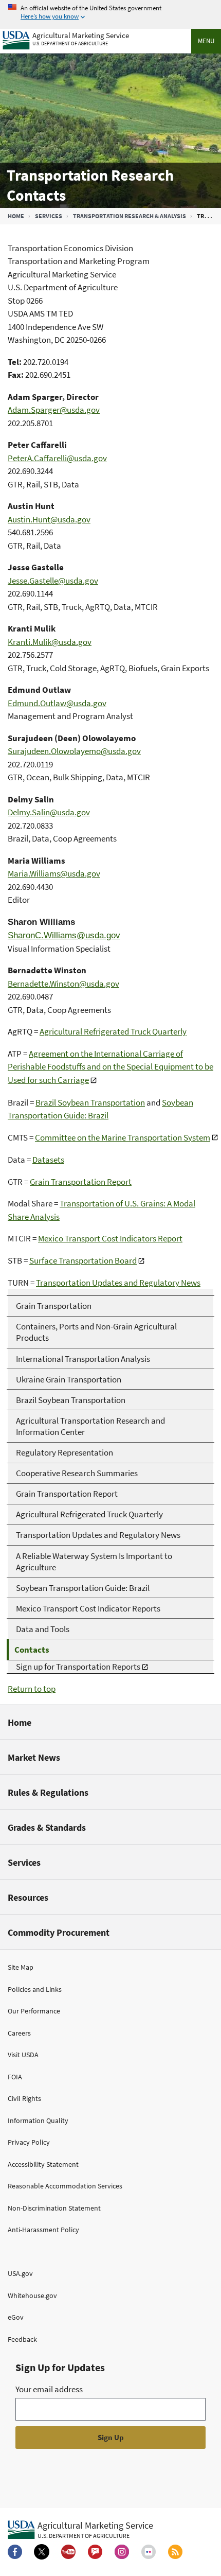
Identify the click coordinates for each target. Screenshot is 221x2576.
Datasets (48, 1160)
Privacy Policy (29, 2142)
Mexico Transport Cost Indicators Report (110, 1238)
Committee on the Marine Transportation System (123, 1137)
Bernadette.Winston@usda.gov (63, 984)
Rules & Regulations (48, 1792)
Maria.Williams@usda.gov (54, 873)
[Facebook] (15, 2552)
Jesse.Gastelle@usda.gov (53, 581)
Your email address (49, 2389)
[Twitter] (42, 2552)
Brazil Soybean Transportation (90, 1102)
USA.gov (20, 2273)
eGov (16, 2317)
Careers (19, 2033)
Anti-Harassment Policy (43, 2230)
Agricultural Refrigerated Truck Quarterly (113, 1031)
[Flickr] (149, 2552)
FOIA (15, 2077)
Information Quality (38, 2121)
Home (16, 216)
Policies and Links (35, 1989)
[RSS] (175, 2552)
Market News (34, 1757)
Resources (28, 1897)
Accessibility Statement (43, 2164)
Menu (206, 41)
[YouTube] (68, 2552)
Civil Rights (24, 2098)
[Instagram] (122, 2552)
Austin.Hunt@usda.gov (49, 519)
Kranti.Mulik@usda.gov (50, 642)
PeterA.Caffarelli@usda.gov (57, 458)
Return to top (32, 1689)
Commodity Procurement (59, 1932)
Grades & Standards (47, 1827)
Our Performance (34, 2011)
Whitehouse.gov (32, 2295)
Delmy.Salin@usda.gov (49, 812)
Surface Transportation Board (83, 1260)
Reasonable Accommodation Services (65, 2186)
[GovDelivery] (95, 2552)
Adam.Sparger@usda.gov (54, 410)
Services (49, 216)
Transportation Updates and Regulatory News (118, 1283)
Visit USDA (23, 2055)
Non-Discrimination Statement (54, 2208)
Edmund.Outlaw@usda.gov (57, 703)
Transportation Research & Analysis (130, 216)
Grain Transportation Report (81, 1182)
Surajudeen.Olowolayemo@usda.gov (74, 751)
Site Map (21, 1967)
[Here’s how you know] (110, 13)
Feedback (22, 2339)
